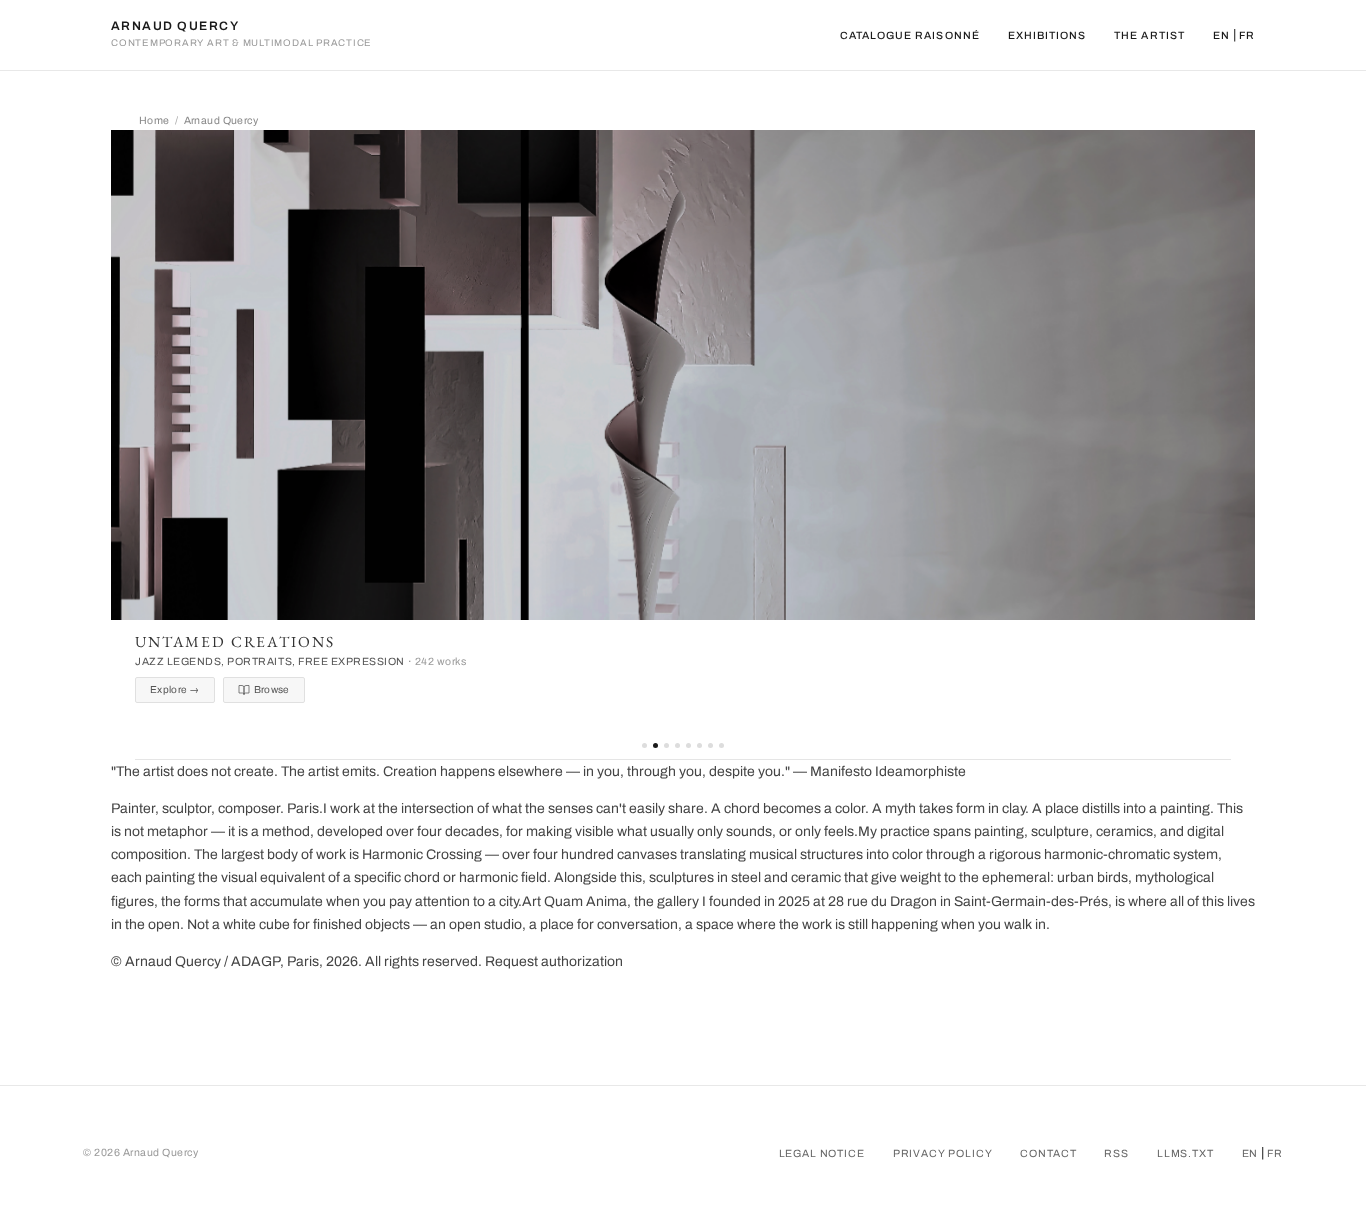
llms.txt (1185, 1153)
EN (1221, 35)
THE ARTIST (1149, 35)
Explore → (175, 689)
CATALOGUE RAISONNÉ (910, 35)
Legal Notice (822, 1153)
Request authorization (554, 961)
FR (1247, 35)
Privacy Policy (943, 1153)
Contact (1048, 1153)
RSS (1116, 1153)
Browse (272, 689)
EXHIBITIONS (1047, 35)
